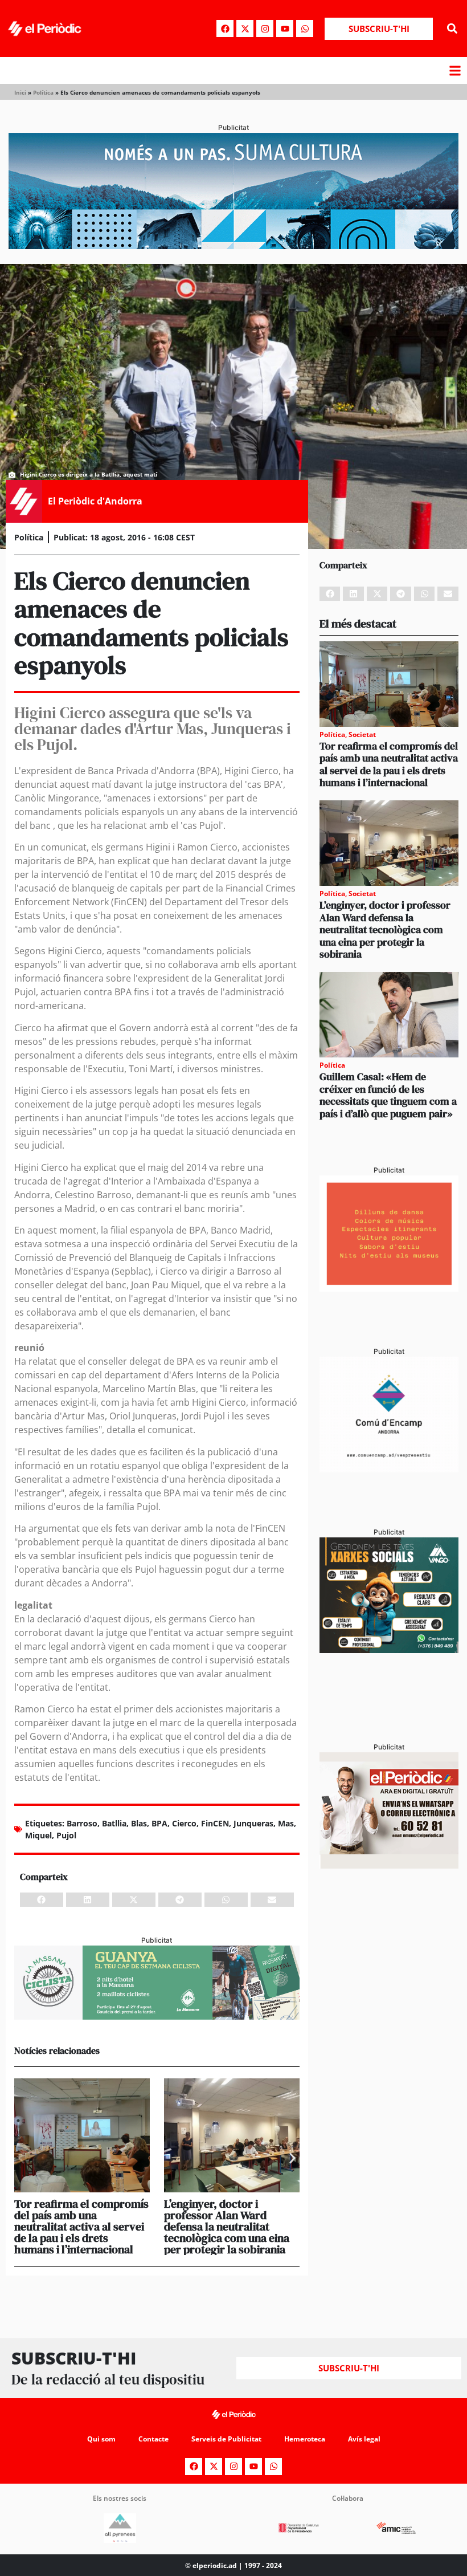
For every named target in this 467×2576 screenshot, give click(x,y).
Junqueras (253, 1823)
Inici (20, 92)
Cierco (184, 1823)
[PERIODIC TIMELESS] (389, 1469)
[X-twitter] (245, 29)
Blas (139, 1823)
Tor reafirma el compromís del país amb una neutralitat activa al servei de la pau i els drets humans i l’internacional (81, 2227)
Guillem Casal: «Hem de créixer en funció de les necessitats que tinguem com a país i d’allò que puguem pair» (388, 1095)
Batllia (114, 1823)
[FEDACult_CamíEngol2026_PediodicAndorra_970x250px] (233, 246)
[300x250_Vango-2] (389, 1650)
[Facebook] (225, 29)
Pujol (66, 1835)
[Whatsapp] (305, 29)
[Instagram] (265, 29)
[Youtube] (285, 29)
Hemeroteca (305, 2439)
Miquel (38, 1835)
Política (43, 92)
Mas (286, 1823)
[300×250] (389, 1288)
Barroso (82, 1823)
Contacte (153, 2439)
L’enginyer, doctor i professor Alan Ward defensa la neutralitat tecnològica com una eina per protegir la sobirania (227, 2227)
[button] (452, 29)
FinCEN (215, 1823)
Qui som (101, 2439)
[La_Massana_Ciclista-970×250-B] (157, 2016)
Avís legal (364, 2439)
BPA (159, 1823)
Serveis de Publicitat (226, 2439)
